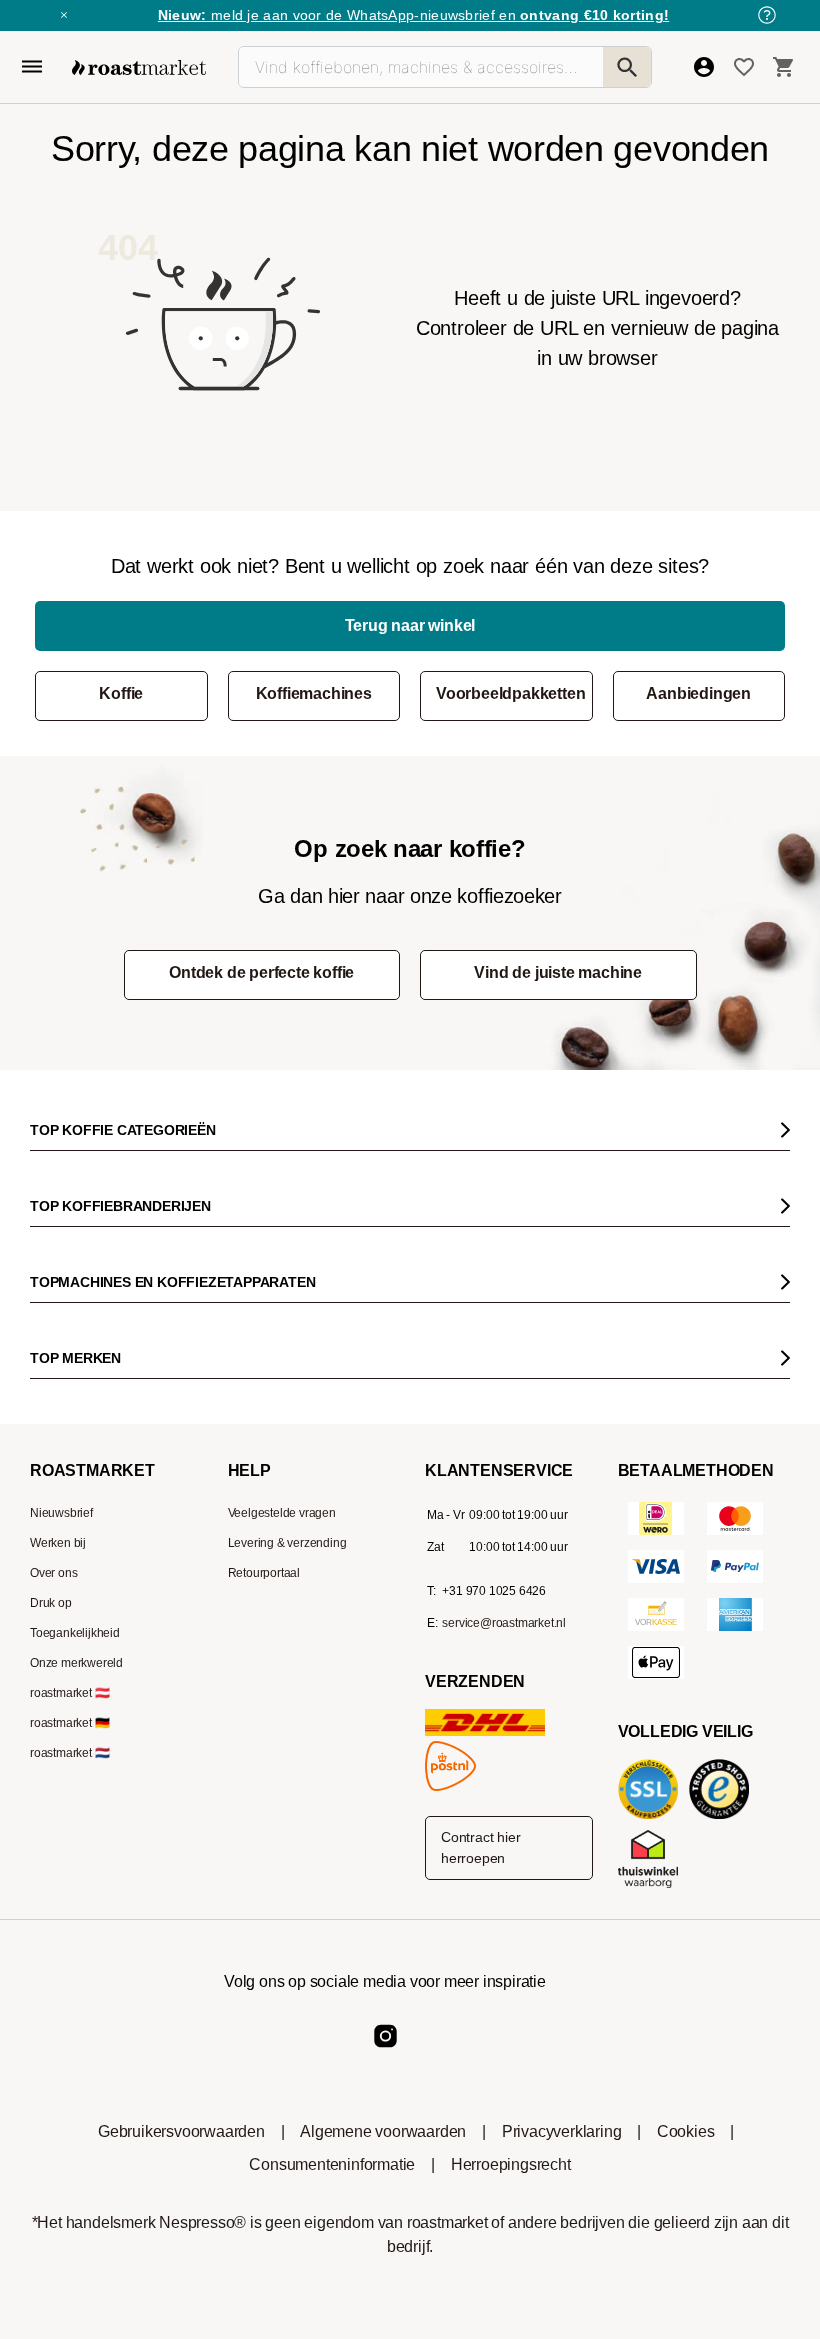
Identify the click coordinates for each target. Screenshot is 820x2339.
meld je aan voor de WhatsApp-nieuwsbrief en (413, 15)
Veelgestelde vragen (282, 1513)
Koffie (121, 693)
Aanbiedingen (698, 693)
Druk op (51, 1603)
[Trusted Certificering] (723, 1817)
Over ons (53, 1573)
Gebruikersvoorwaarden (181, 2131)
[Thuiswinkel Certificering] (652, 1886)
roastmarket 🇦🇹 (69, 1693)
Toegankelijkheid (75, 1633)
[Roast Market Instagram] (385, 2052)
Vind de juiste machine (558, 972)
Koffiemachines (314, 693)
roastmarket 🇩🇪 (69, 1723)
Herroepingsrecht (511, 2164)
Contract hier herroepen (480, 1847)
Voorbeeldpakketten (510, 693)
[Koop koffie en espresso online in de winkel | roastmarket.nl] (139, 67)
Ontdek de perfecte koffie (261, 972)
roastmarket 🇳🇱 (69, 1753)
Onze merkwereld (76, 1663)
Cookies (686, 2131)
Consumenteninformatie (332, 2164)
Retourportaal (264, 1573)
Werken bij (58, 1543)
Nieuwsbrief (61, 1513)
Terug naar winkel (410, 625)
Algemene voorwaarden (383, 2131)
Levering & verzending (287, 1543)
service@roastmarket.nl (504, 1623)
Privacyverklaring (562, 2131)
